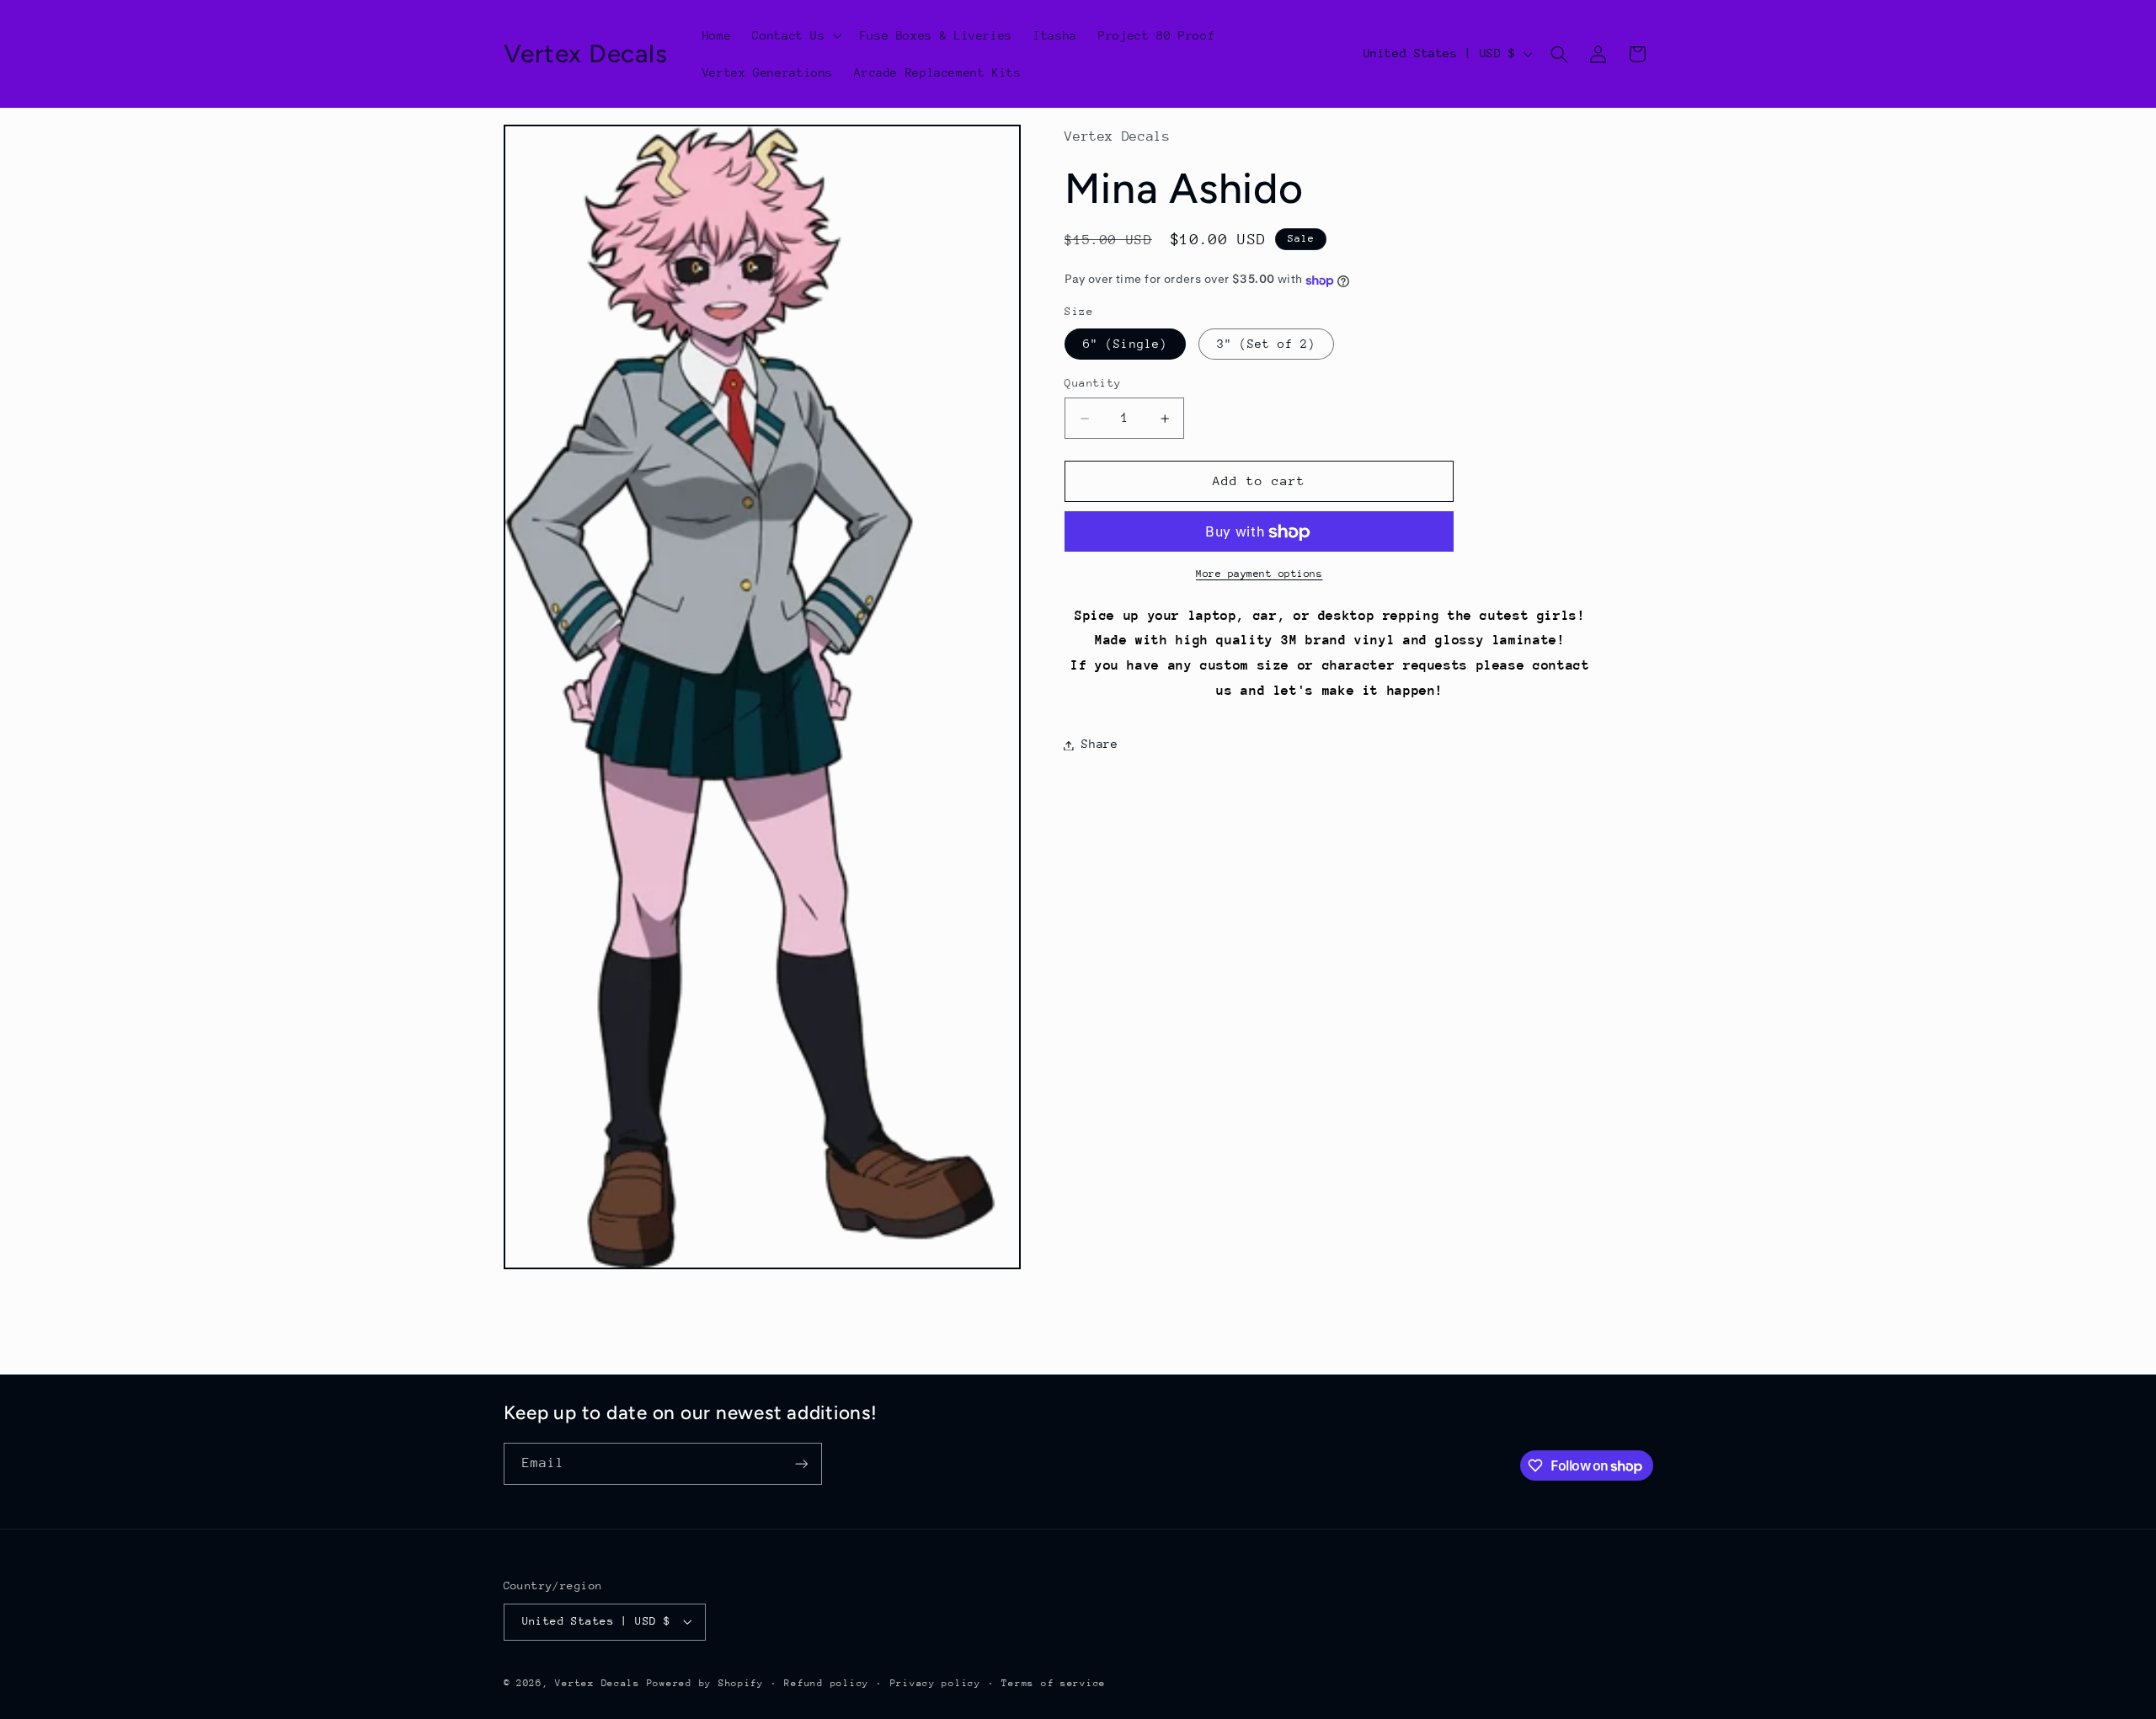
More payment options (1259, 574)
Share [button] (1099, 745)
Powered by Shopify (705, 1683)
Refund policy (827, 1683)
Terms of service (1054, 1683)
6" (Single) (1125, 344)
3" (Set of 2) (1267, 344)
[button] (795, 35)
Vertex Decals (598, 1683)
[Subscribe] (801, 1463)
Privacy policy (936, 1683)
